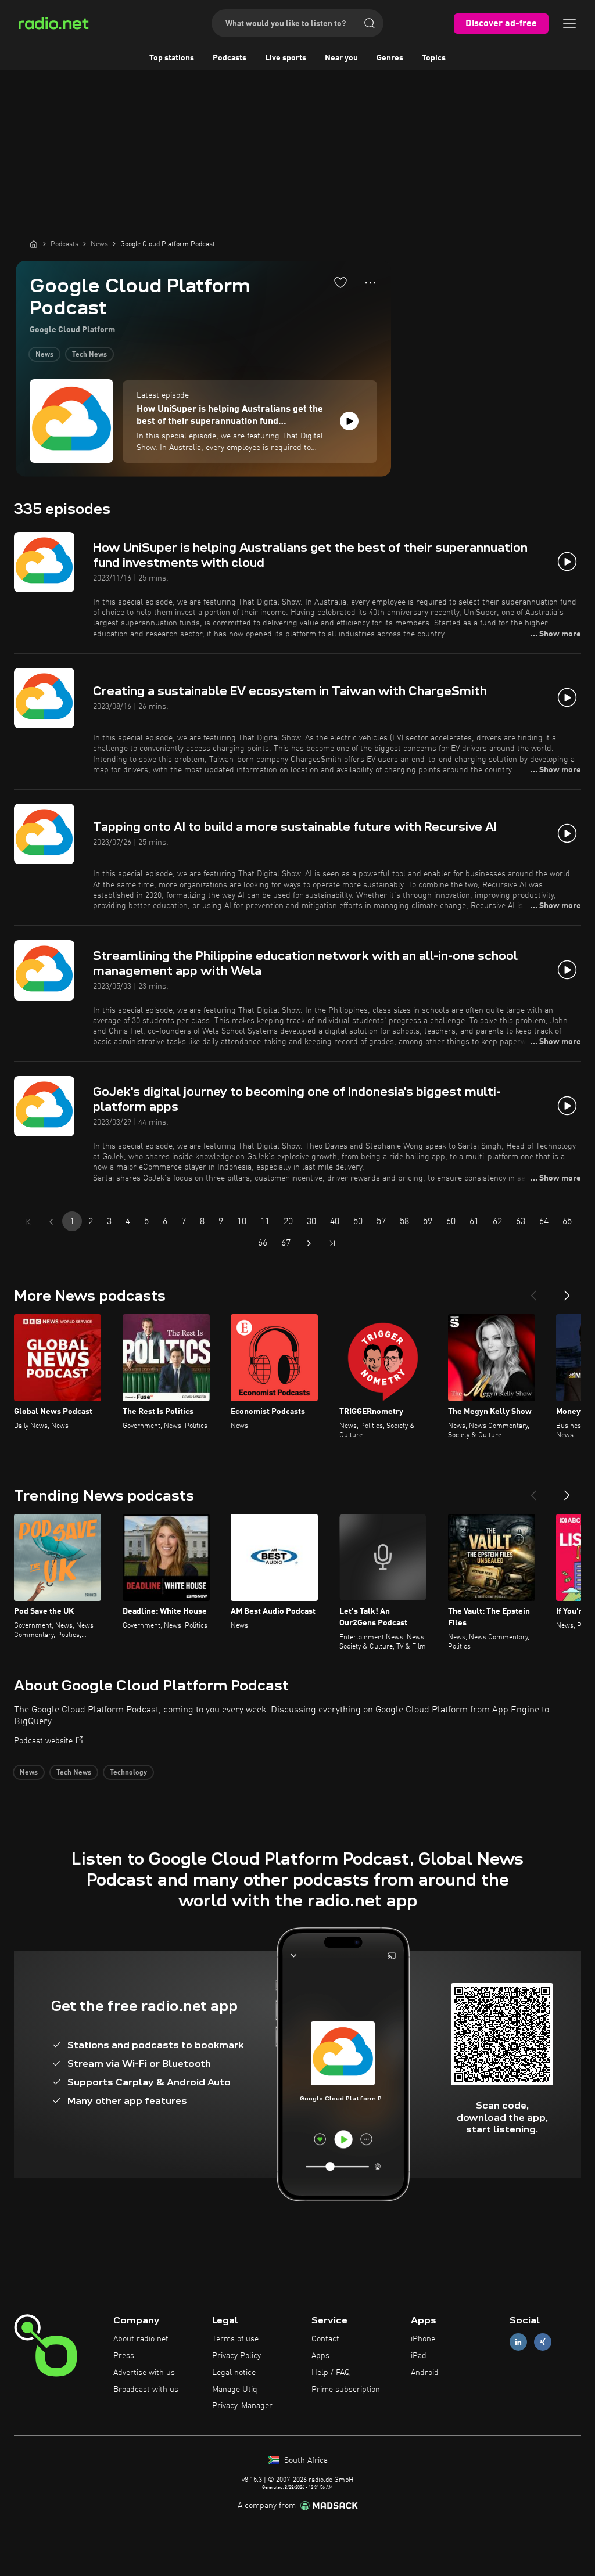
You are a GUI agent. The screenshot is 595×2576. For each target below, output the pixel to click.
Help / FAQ (331, 2373)
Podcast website (43, 1741)
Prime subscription (346, 2390)
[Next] (567, 1291)
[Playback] (349, 421)
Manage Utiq (235, 2390)
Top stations (172, 58)
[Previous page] (51, 1222)
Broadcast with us (146, 2390)
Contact (325, 2339)
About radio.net (141, 2339)
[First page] (28, 1222)
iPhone (423, 2339)
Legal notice (234, 2373)
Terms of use (235, 2339)
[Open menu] (569, 23)
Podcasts (230, 58)
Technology (128, 1773)
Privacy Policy (236, 2356)
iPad (419, 2356)
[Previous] (533, 1291)
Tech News (89, 355)
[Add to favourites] (340, 282)
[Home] (34, 244)
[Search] (370, 23)
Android (425, 2373)
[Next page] (309, 1243)
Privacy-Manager (242, 2406)
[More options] (370, 283)
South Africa (305, 2460)
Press (124, 2356)
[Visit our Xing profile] (543, 2342)
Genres (390, 58)
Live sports (286, 58)
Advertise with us (144, 2373)
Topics (434, 58)
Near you (341, 58)
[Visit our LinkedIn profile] (518, 2342)
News (44, 355)
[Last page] (332, 1243)
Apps (320, 2356)
